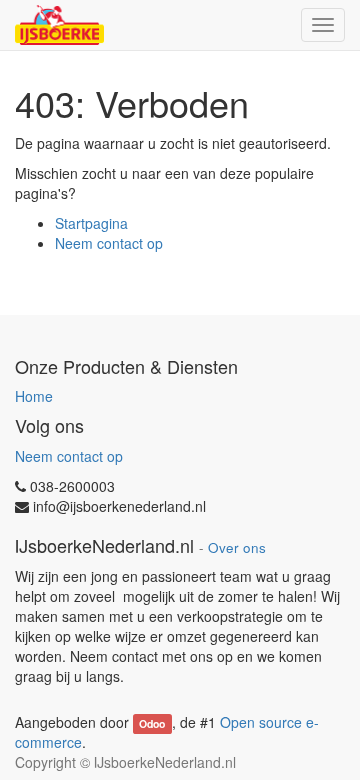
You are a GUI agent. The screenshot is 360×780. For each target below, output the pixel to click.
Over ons (237, 547)
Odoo (152, 723)
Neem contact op (109, 243)
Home (34, 396)
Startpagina (91, 223)
